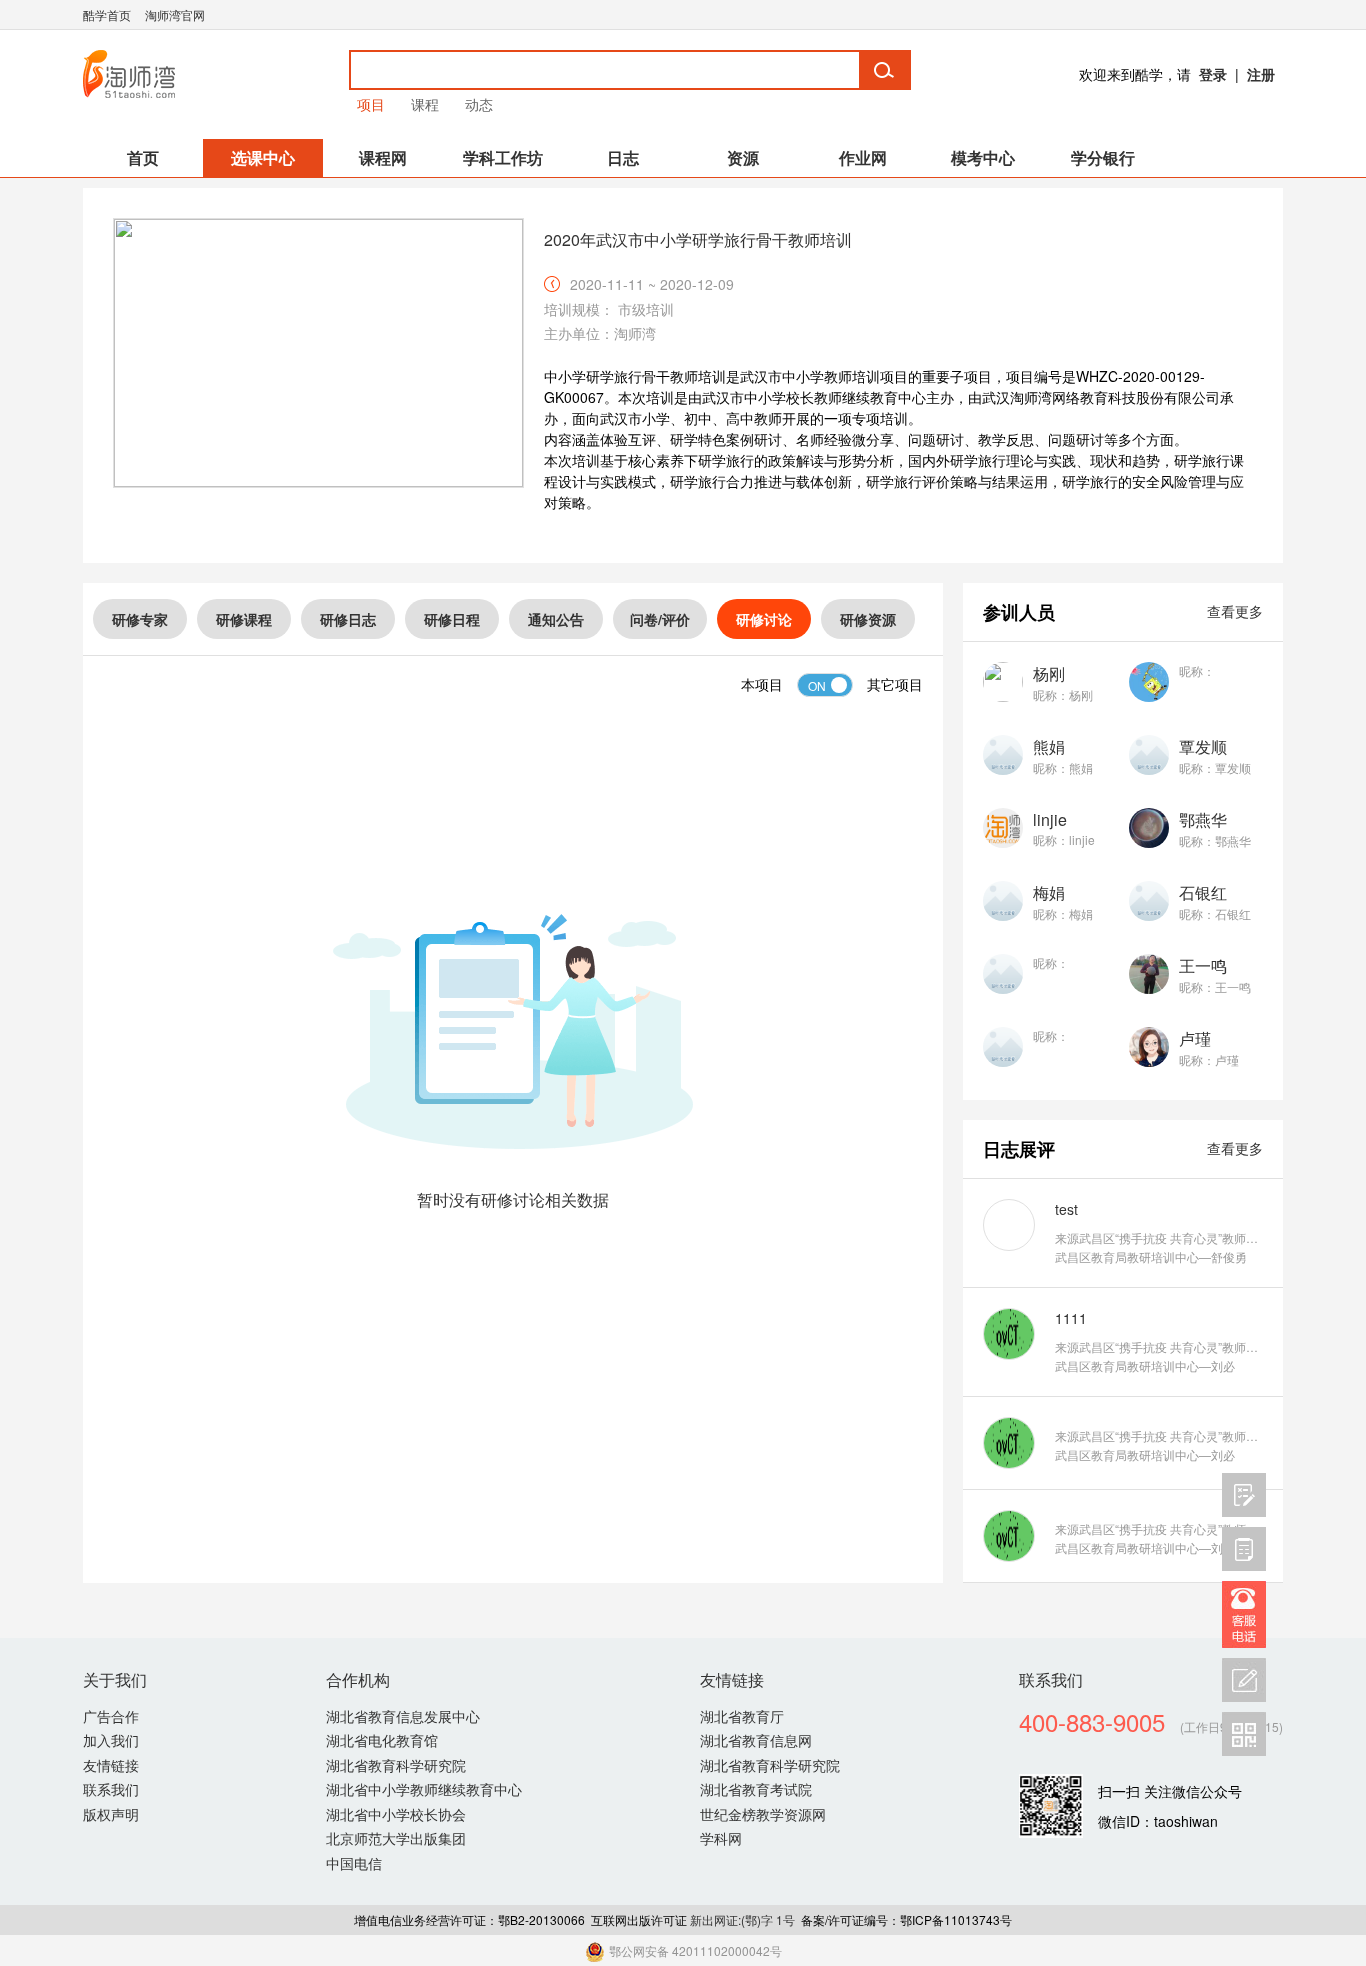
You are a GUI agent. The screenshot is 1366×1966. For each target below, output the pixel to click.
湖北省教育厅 (742, 1716)
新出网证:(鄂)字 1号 (742, 1919)
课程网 (383, 157)
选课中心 (263, 157)
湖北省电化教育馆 (382, 1740)
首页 (143, 157)
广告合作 (111, 1716)
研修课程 (244, 619)
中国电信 (354, 1863)
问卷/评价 (660, 619)
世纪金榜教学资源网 (763, 1814)
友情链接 (111, 1765)
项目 (371, 104)
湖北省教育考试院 (756, 1789)
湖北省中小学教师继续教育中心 (424, 1789)
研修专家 (140, 619)
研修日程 (452, 619)
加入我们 (111, 1740)
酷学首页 (107, 14)
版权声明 (111, 1814)
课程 (425, 104)
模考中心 (983, 157)
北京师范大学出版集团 (396, 1838)
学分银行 (1103, 157)
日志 (623, 157)
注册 (1261, 74)
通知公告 (556, 619)
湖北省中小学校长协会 (396, 1814)
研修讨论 (764, 619)
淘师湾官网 (175, 14)
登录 (1213, 74)
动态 (479, 104)
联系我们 (111, 1789)
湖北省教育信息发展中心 (403, 1716)
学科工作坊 (503, 157)
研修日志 (348, 619)
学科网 (721, 1838)
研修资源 (868, 619)
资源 (743, 157)
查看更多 (1235, 611)
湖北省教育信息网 (756, 1740)
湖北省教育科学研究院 (396, 1765)
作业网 (863, 157)
